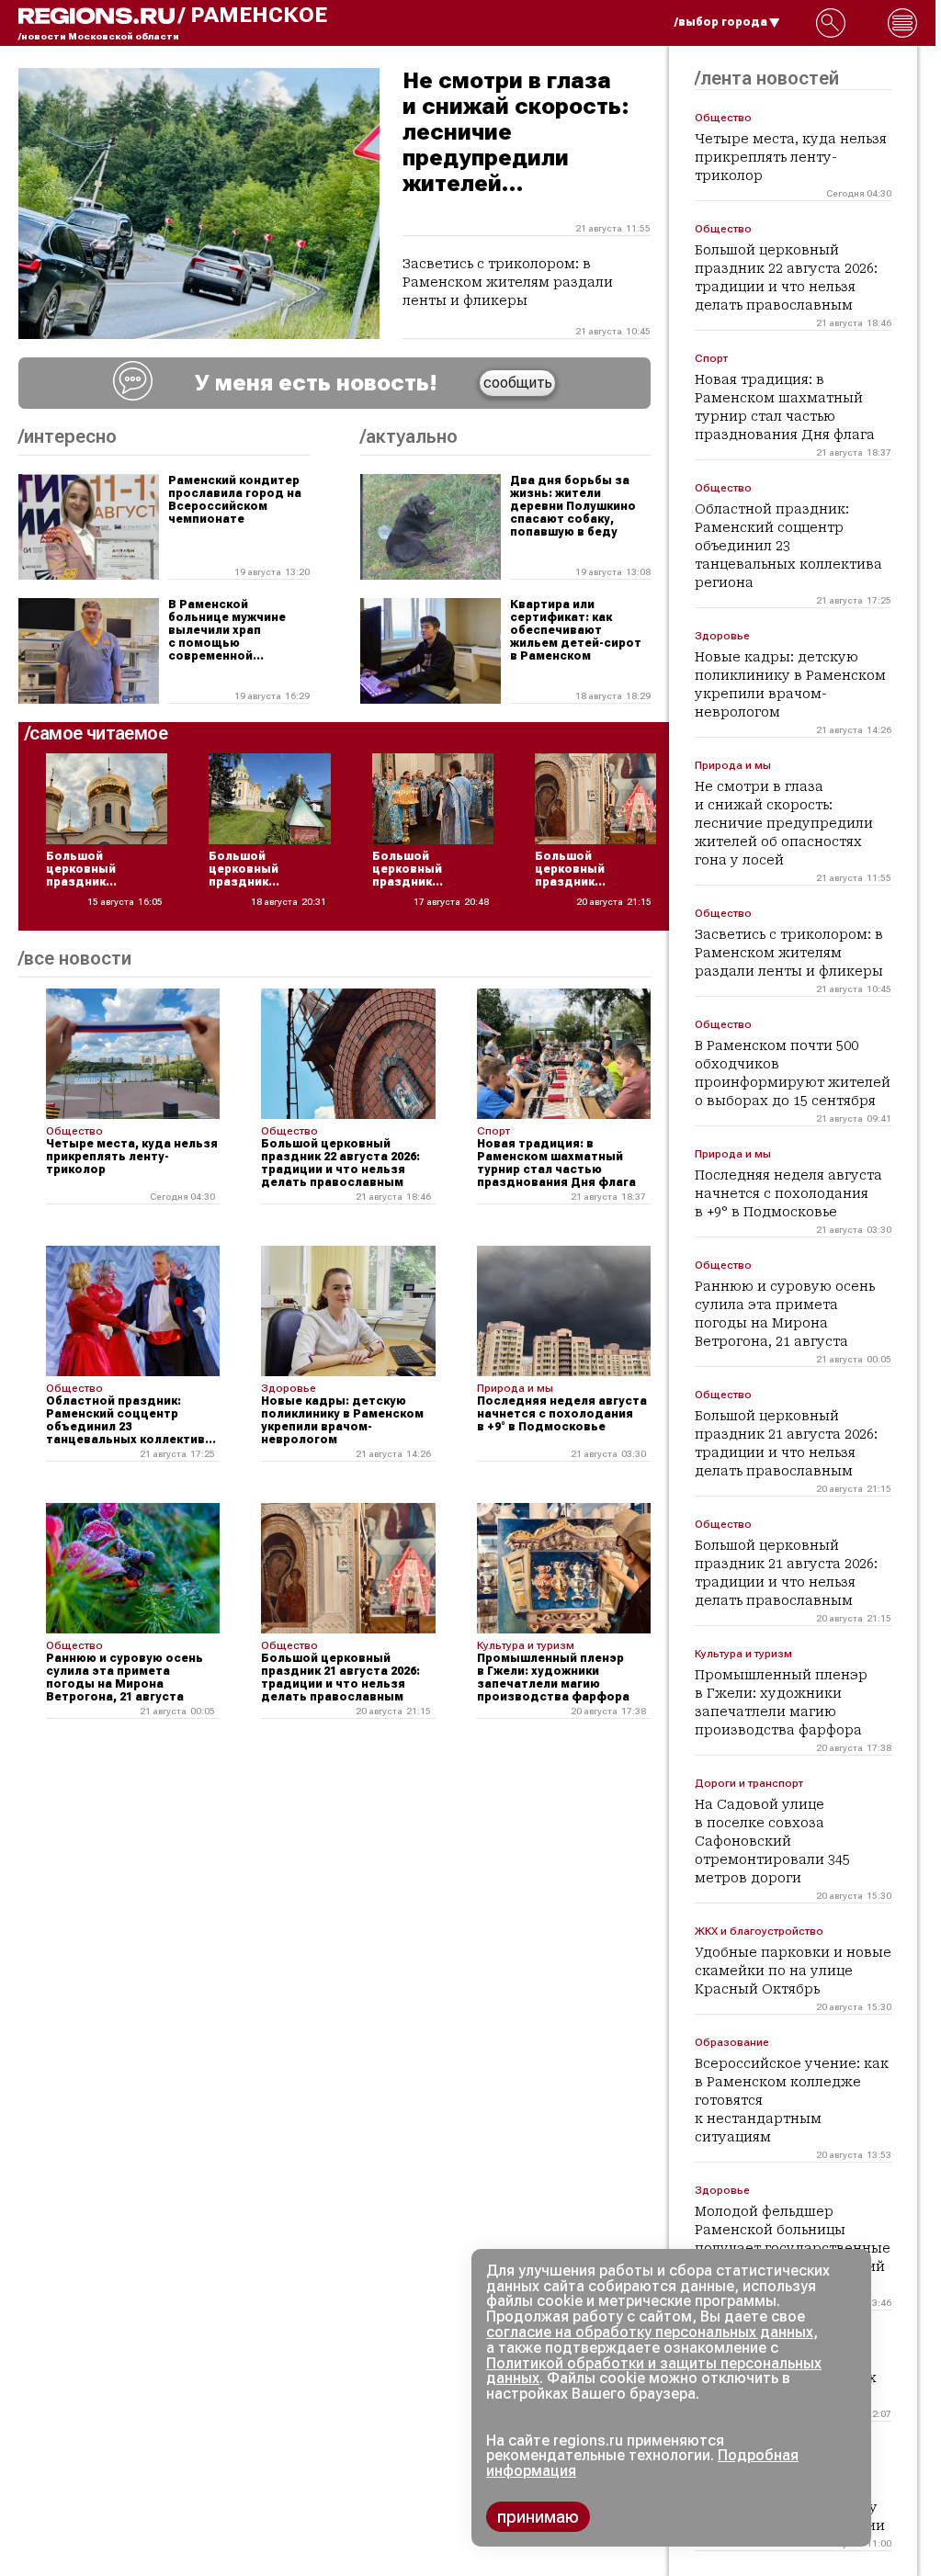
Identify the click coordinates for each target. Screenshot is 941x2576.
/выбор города (721, 22)
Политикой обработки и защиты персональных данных (654, 2371)
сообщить (518, 383)
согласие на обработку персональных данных (650, 2332)
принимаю (538, 2517)
